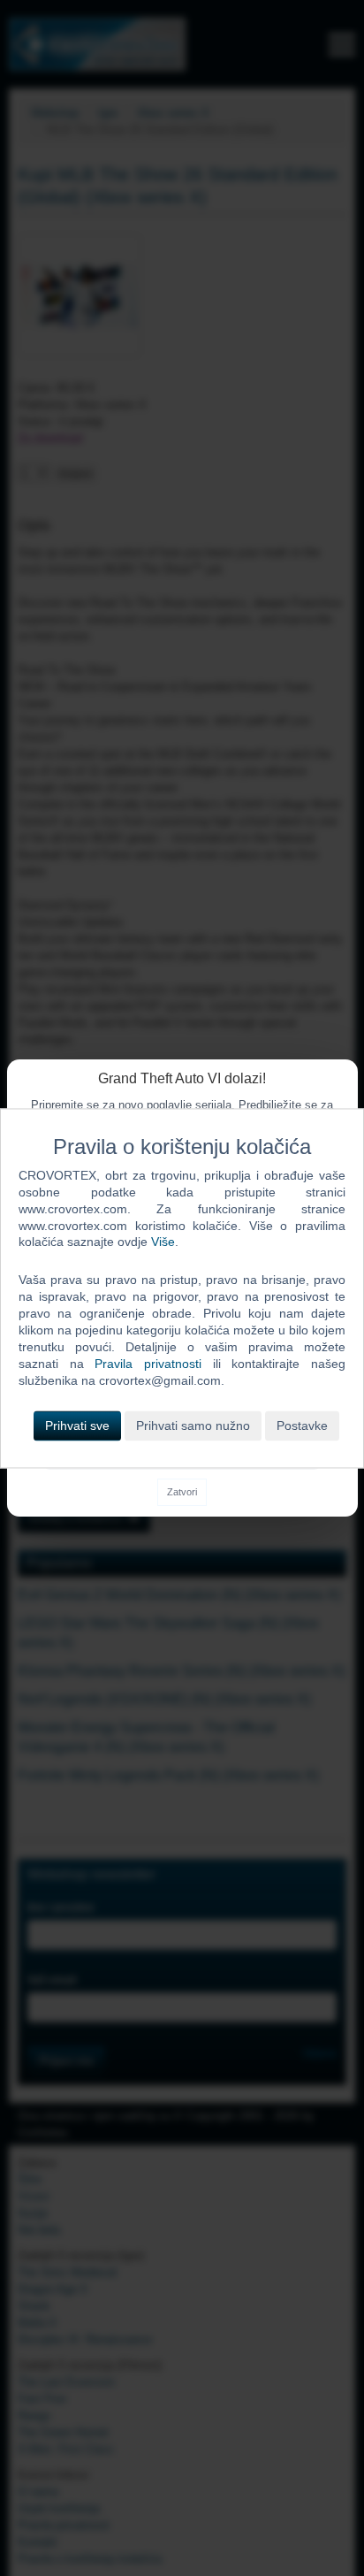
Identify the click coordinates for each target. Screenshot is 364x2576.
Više (163, 1242)
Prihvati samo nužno (193, 1426)
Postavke (302, 1426)
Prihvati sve (77, 1426)
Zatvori (182, 1492)
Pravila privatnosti (148, 1364)
